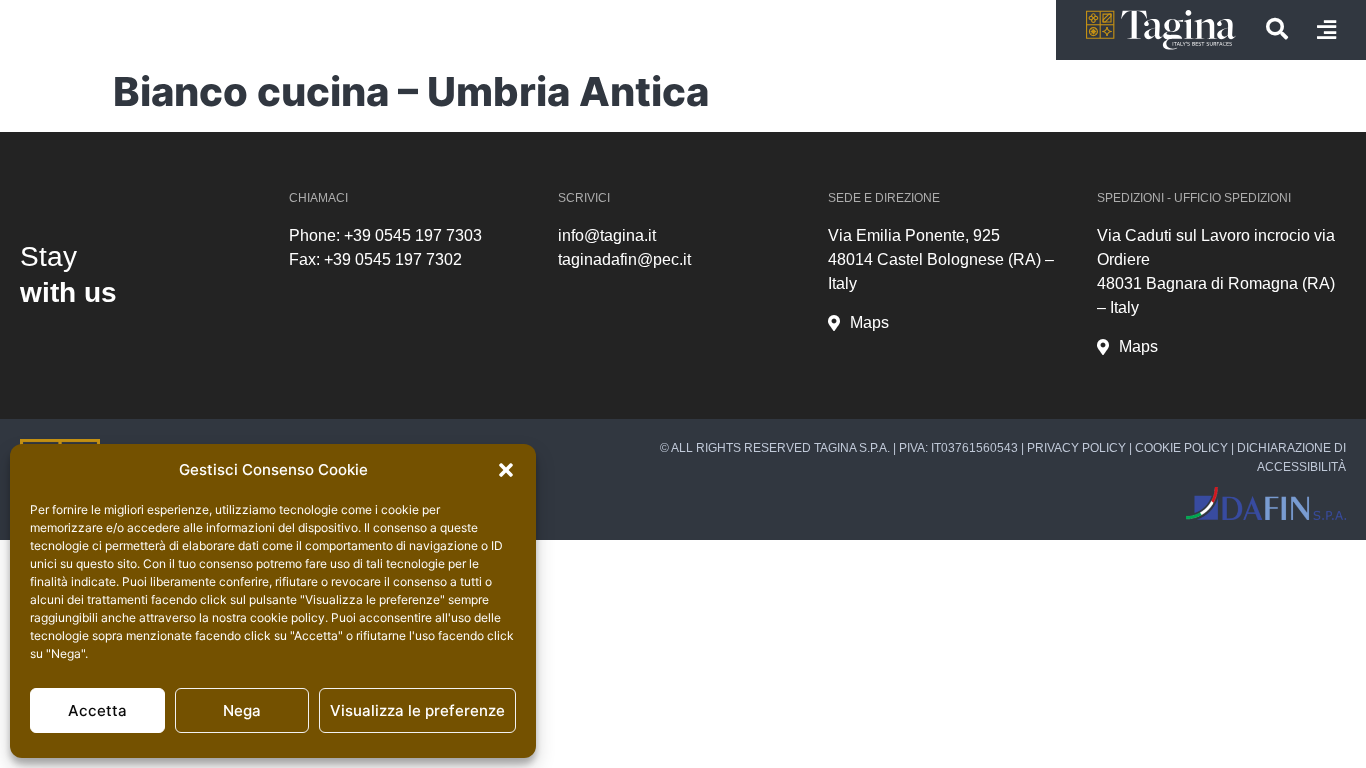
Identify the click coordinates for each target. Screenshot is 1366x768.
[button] (506, 470)
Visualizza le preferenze (417, 710)
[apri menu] (1326, 30)
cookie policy (287, 617)
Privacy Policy (1076, 448)
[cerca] (1277, 29)
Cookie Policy (1181, 448)
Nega (242, 710)
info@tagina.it (607, 235)
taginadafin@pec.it (624, 259)
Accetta (97, 710)
